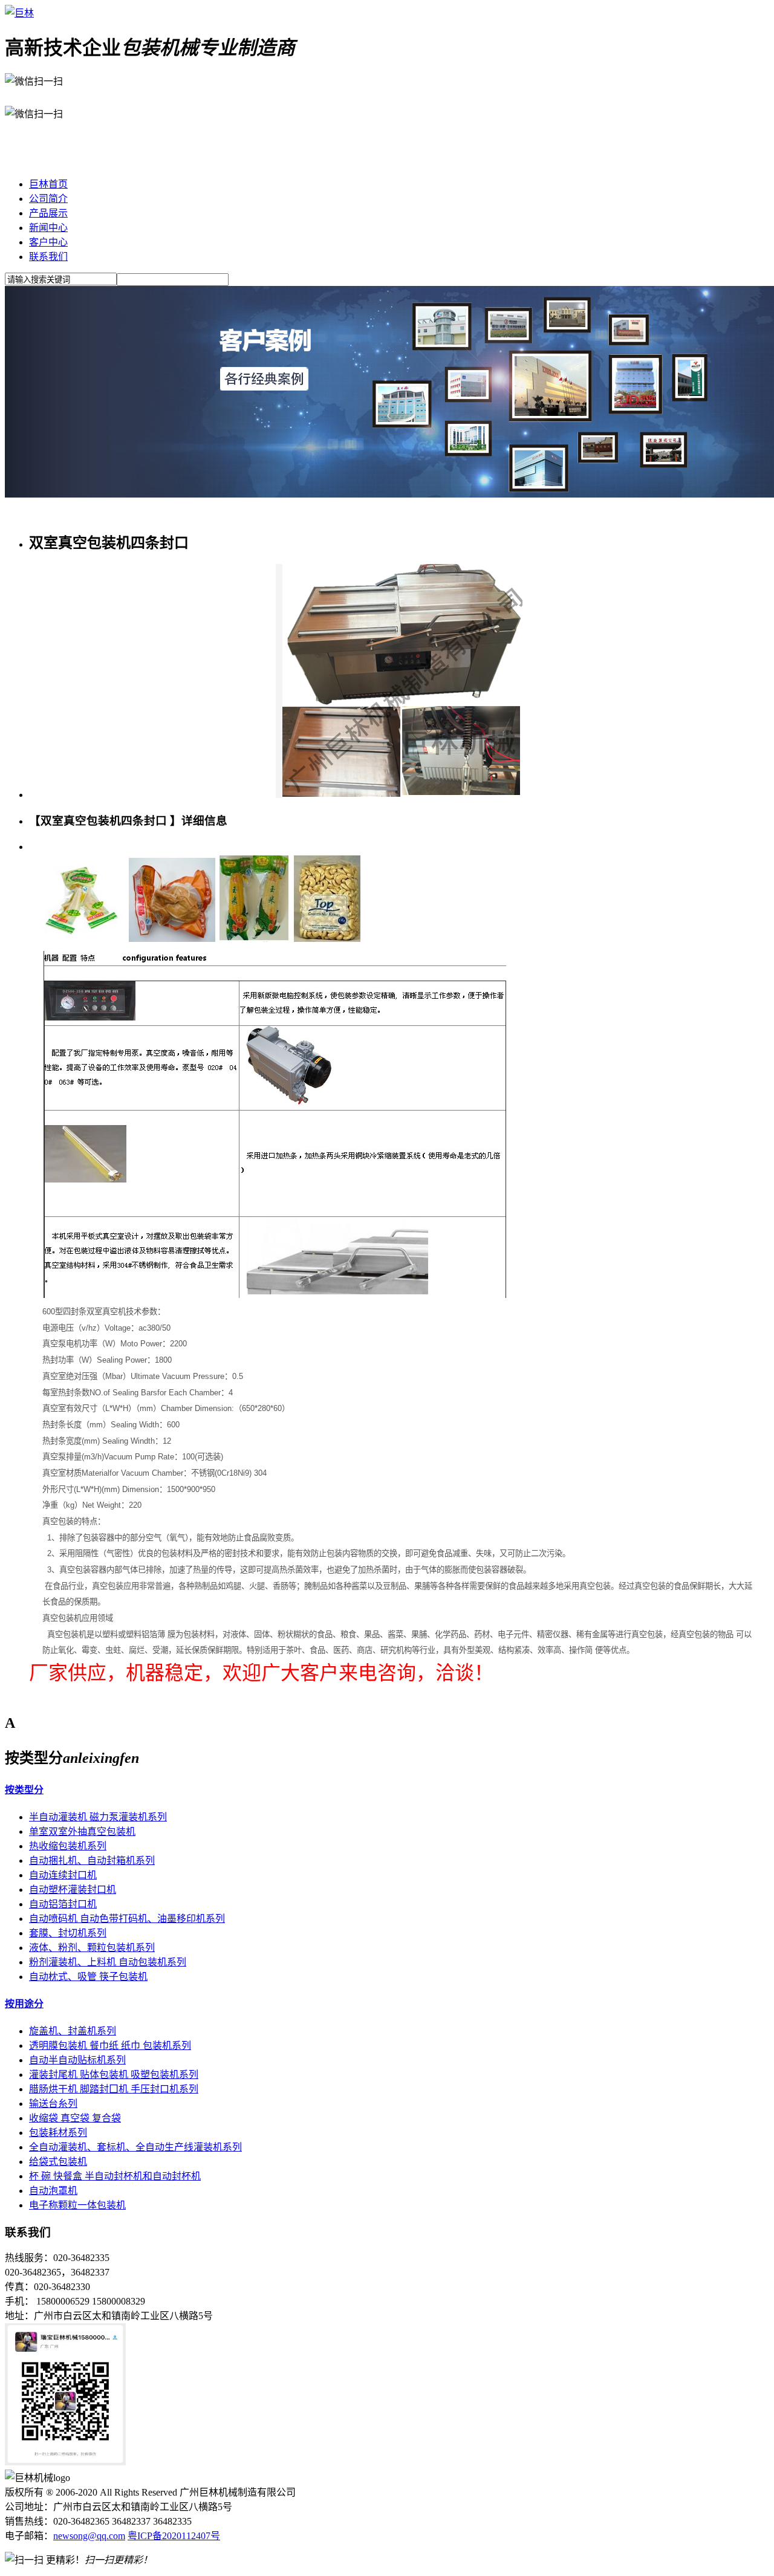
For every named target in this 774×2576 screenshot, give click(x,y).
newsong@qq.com (89, 2536)
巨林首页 (48, 184)
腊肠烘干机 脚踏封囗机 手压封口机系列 (114, 2089)
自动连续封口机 (63, 1875)
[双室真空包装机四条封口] (399, 795)
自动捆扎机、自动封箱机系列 (92, 1861)
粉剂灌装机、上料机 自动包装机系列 (108, 1962)
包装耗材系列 (58, 2133)
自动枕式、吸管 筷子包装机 (88, 1977)
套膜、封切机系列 (68, 1933)
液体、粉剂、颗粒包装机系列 (92, 1948)
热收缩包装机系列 (68, 1846)
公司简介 (48, 199)
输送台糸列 (53, 2104)
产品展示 (48, 213)
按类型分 (24, 1790)
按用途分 (24, 2004)
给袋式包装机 (58, 2162)
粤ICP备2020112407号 (174, 2536)
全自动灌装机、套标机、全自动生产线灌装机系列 (135, 2147)
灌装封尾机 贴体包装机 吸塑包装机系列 (114, 2075)
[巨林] (19, 13)
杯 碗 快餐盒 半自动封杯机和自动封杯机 (115, 2176)
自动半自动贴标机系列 (77, 2060)
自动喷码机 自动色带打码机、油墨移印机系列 (127, 1919)
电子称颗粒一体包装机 (77, 2205)
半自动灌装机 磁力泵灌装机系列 (98, 1817)
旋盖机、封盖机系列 (73, 2031)
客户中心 (48, 242)
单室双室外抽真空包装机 (82, 1831)
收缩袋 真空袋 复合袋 (75, 2118)
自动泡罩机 (53, 2191)
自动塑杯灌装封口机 (73, 1890)
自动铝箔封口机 (63, 1904)
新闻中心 (48, 228)
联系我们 (48, 257)
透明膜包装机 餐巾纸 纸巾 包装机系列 (110, 2046)
